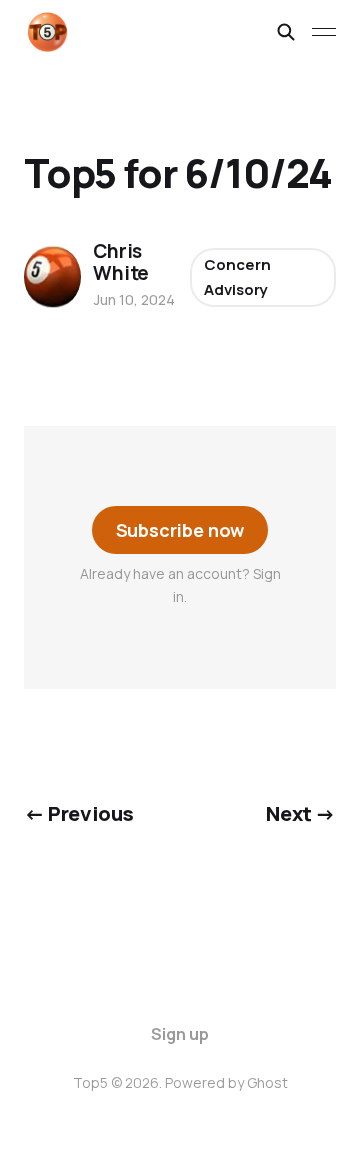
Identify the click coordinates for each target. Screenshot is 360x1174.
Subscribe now (180, 530)
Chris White (121, 262)
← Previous (79, 813)
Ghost (267, 1082)
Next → (301, 813)
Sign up (180, 1034)
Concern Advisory (237, 277)
